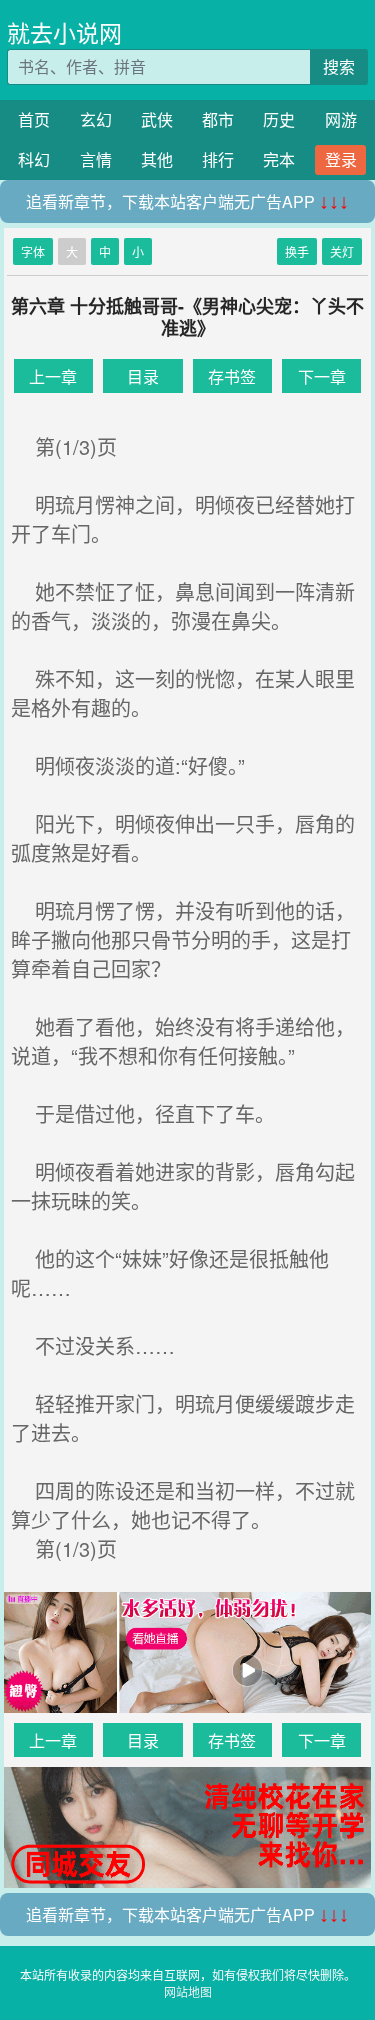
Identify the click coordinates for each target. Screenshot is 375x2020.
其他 (157, 159)
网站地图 (188, 1991)
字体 (33, 251)
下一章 (322, 376)
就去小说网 (64, 32)
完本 (279, 159)
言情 (96, 159)
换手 (297, 251)
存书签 (232, 376)
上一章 (53, 376)
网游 (341, 119)
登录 (341, 159)
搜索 (339, 66)
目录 (143, 376)
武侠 (157, 119)
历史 (279, 119)
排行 (218, 159)
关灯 (342, 251)
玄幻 (96, 119)
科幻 (34, 159)
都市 (218, 119)
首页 (34, 119)
